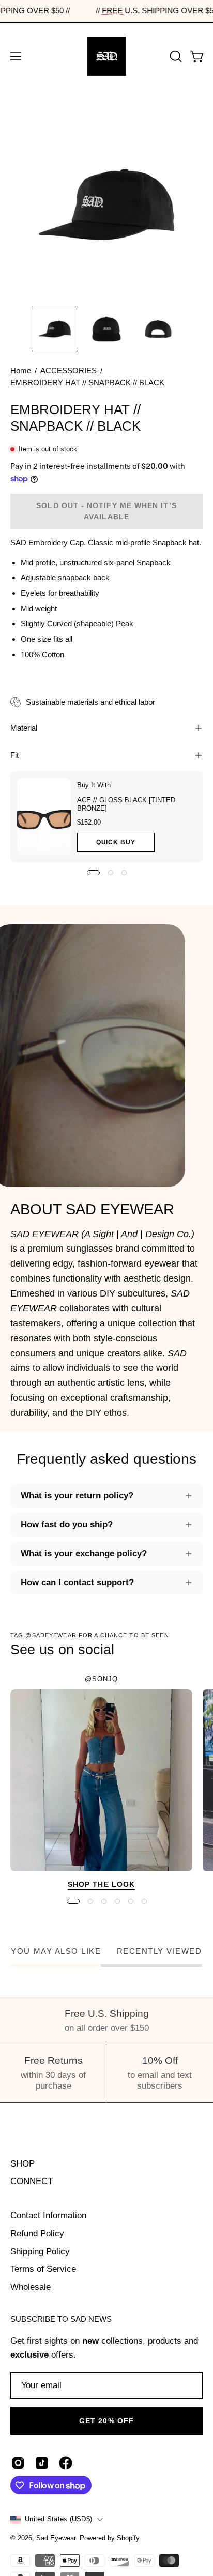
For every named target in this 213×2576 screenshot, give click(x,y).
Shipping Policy (40, 2251)
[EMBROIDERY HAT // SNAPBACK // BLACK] (55, 329)
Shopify (128, 2538)
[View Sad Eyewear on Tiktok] (42, 2463)
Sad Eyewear (56, 2538)
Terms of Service (43, 2269)
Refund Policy (37, 2233)
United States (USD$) (58, 2519)
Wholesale (31, 2287)
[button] (175, 56)
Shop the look (101, 1884)
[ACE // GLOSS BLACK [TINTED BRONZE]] (44, 817)
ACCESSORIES (69, 371)
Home (21, 371)
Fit (14, 755)
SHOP (22, 2164)
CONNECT (32, 2181)
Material (24, 728)
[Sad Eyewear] (106, 56)
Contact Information (48, 2215)
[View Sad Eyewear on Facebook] (66, 2463)
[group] (106, 1784)
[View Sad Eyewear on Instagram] (18, 2463)
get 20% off (106, 2421)
